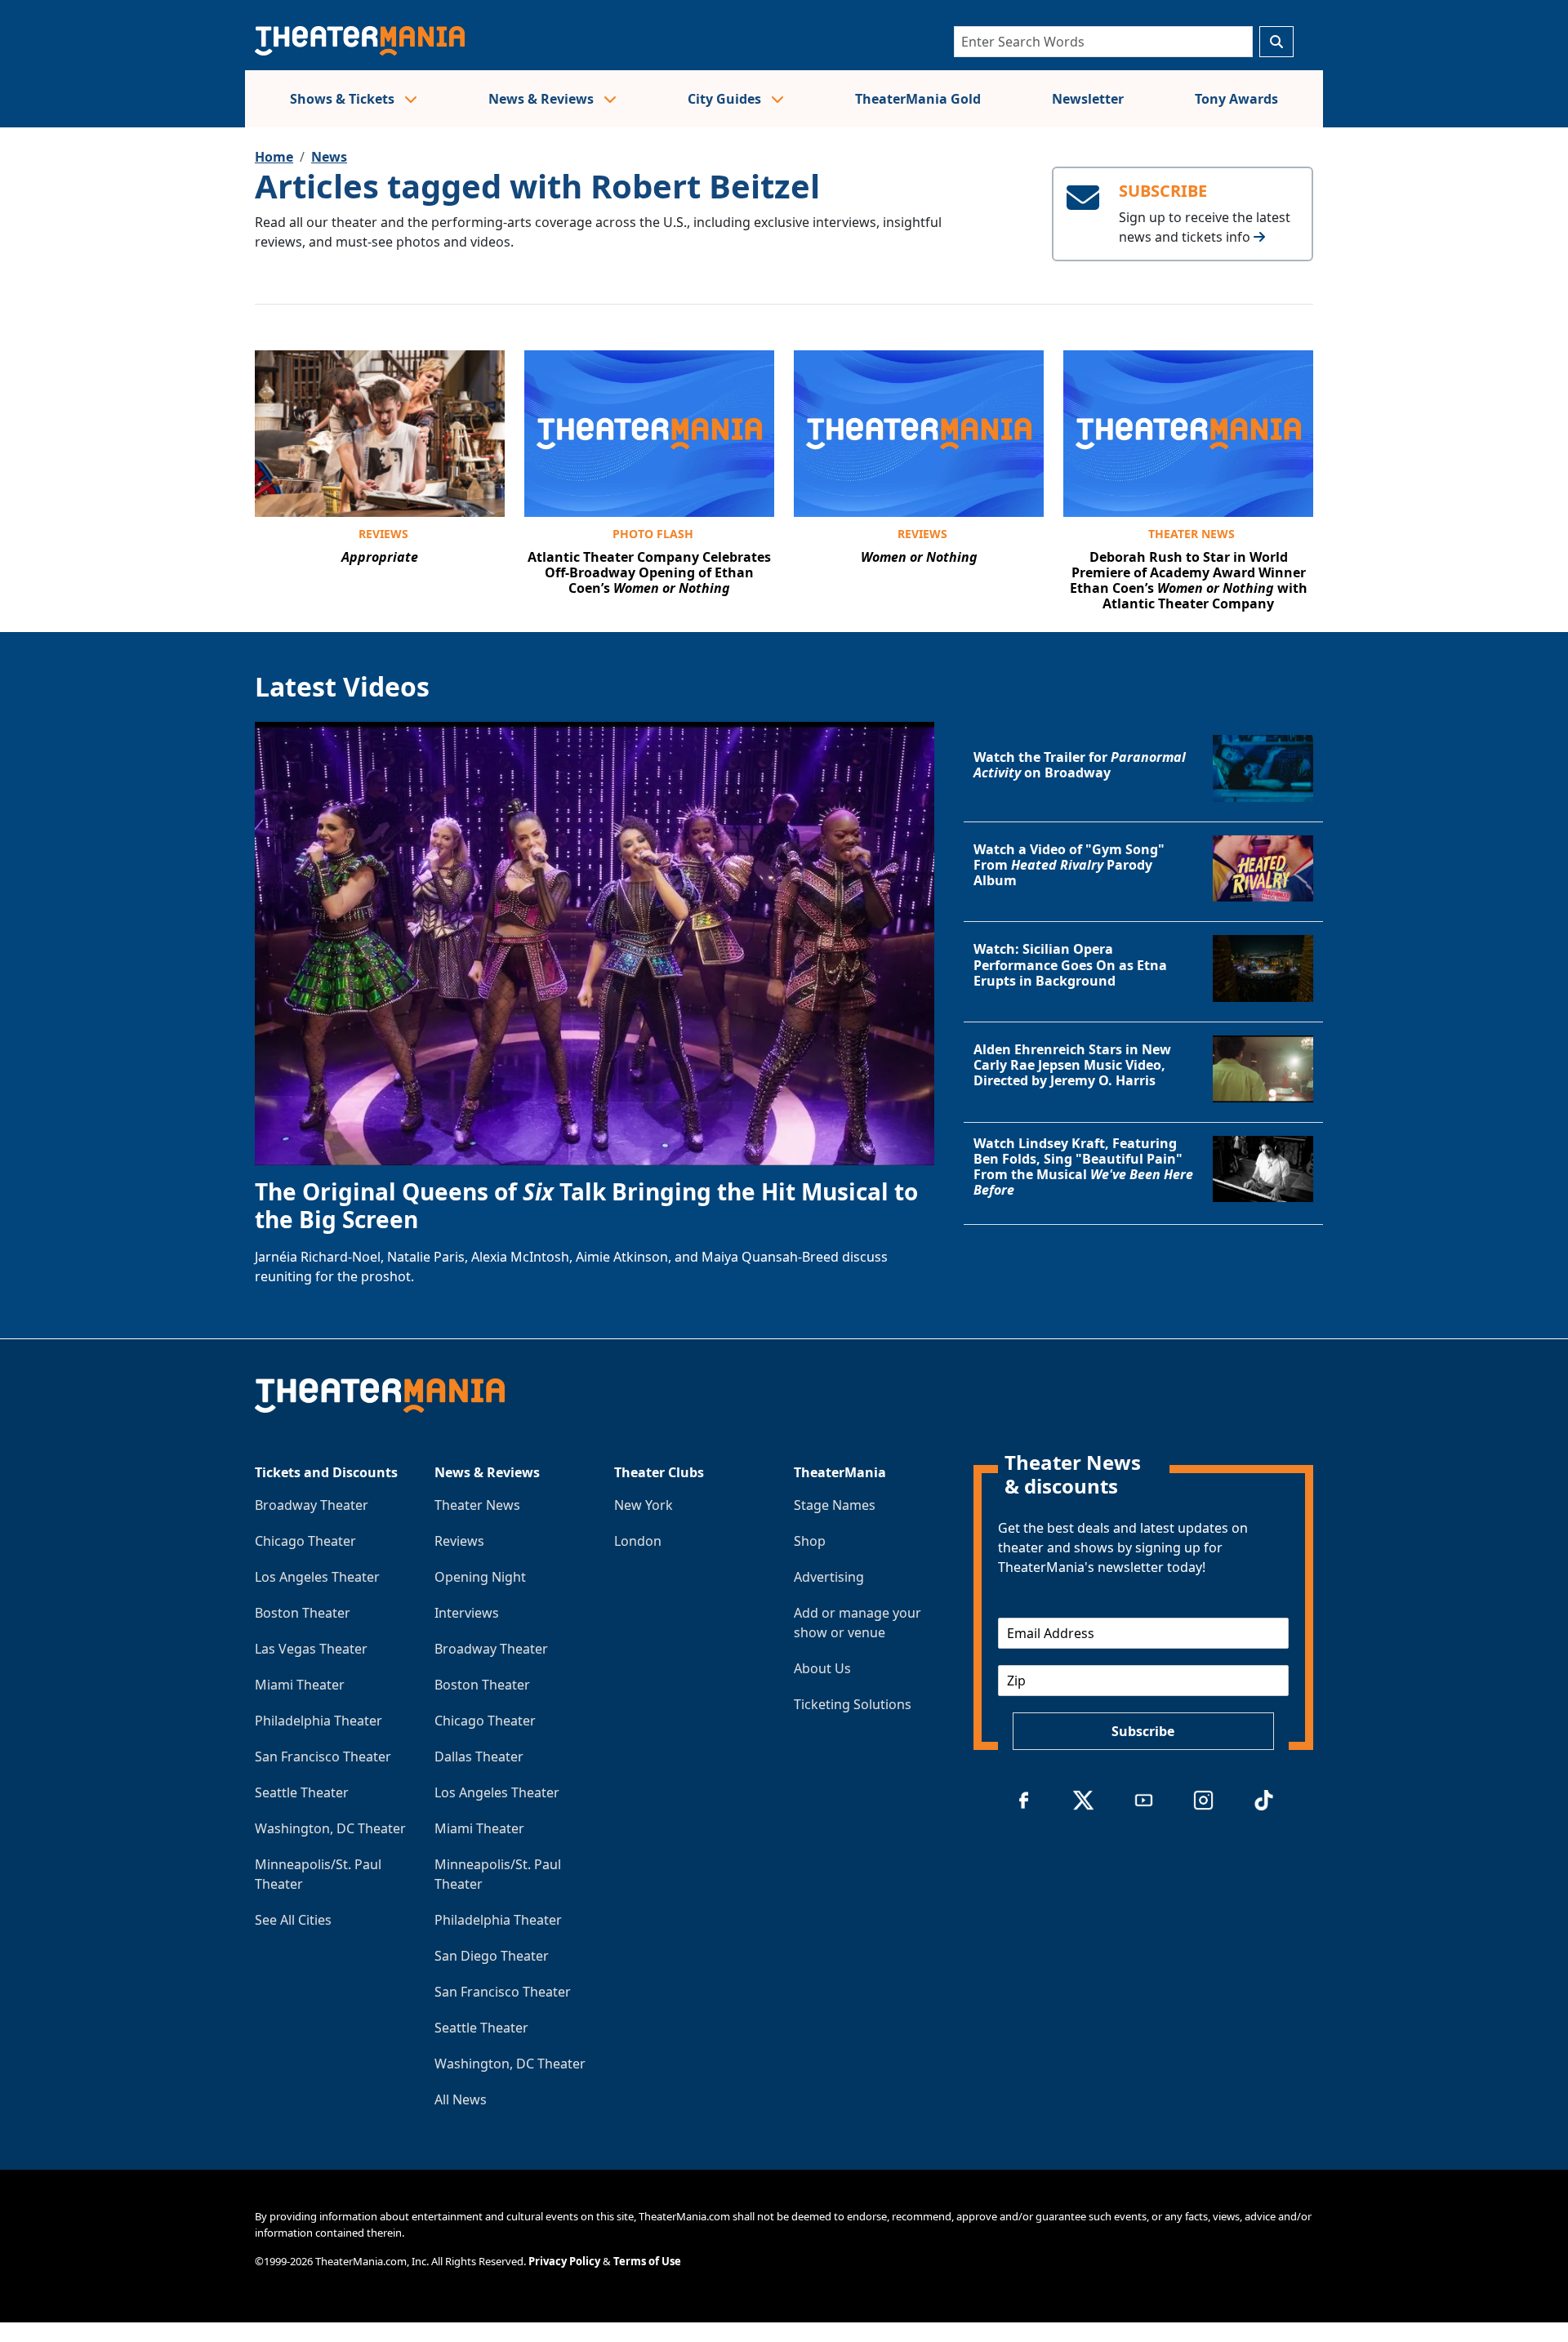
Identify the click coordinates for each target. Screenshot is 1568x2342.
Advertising (829, 1577)
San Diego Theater (492, 1956)
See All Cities (293, 1920)
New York (644, 1505)
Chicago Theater (305, 1541)
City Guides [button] (726, 99)
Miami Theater (300, 1685)
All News (461, 2099)
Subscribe (1143, 1731)
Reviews (383, 534)
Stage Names (835, 1505)
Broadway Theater (312, 1505)
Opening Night (480, 1577)
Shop (810, 1541)
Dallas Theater (479, 1756)
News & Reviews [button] (543, 99)
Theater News (1192, 534)
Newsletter (1088, 99)
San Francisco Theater (323, 1756)
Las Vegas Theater (311, 1649)
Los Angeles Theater (317, 1577)
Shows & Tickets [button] (344, 99)
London (638, 1541)
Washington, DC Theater (330, 1828)
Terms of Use (647, 2261)
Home (274, 157)
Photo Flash (653, 534)
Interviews (467, 1613)
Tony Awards (1236, 99)
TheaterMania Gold (918, 99)
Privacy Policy (564, 2261)
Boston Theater (303, 1613)
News (329, 157)
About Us (822, 1668)
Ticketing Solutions (853, 1704)
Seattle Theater (302, 1792)
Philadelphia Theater (318, 1721)
